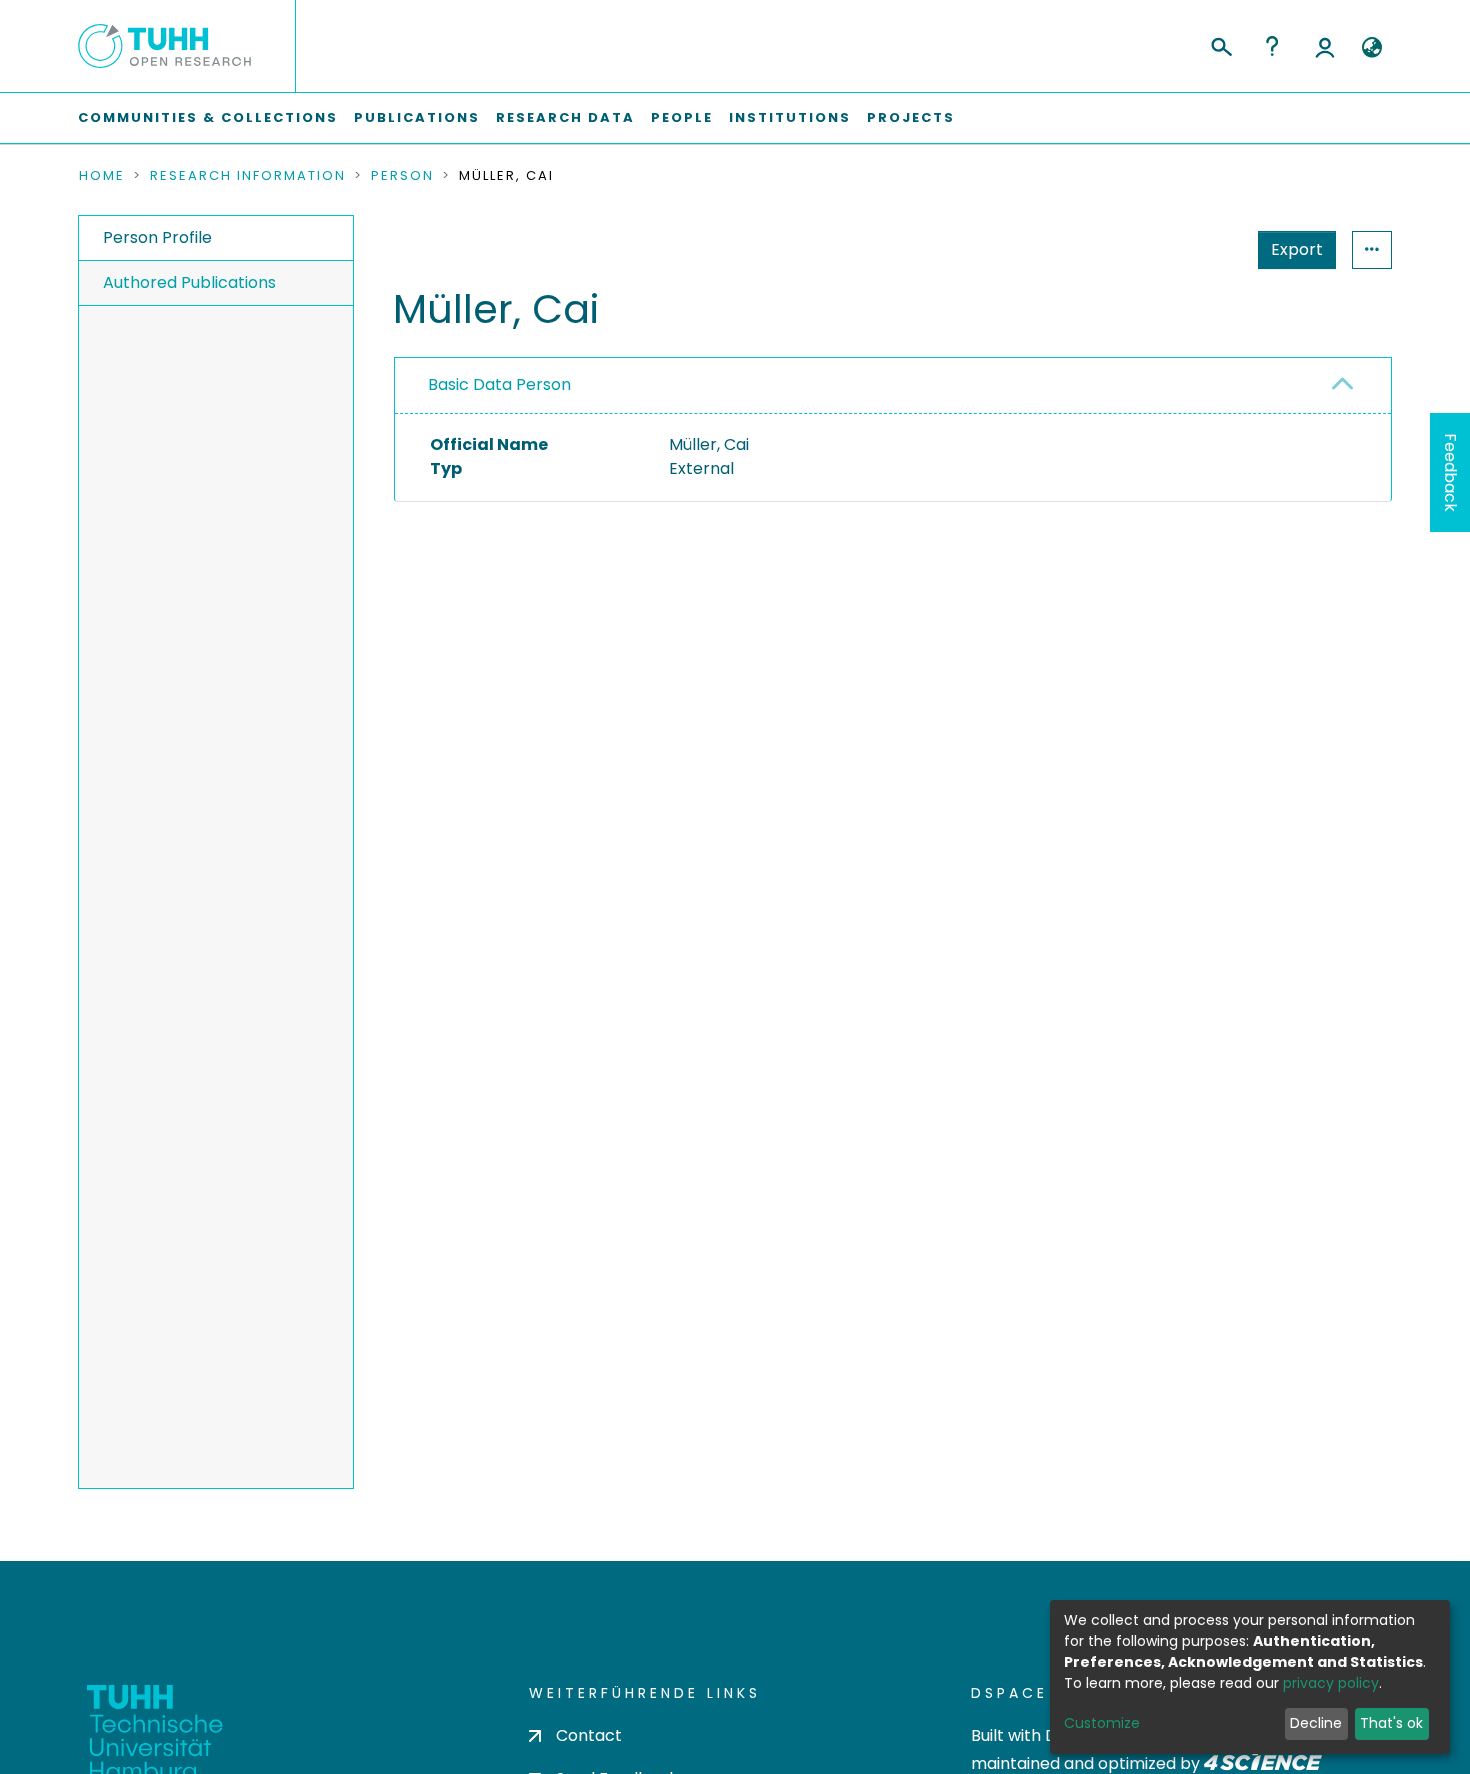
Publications (417, 117)
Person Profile (157, 237)
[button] (1371, 48)
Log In (1325, 46)
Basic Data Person (499, 384)
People (682, 117)
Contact (589, 1735)
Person (402, 176)
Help (1272, 46)
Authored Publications (189, 282)
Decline (1316, 1723)
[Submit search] (1220, 44)
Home (102, 176)
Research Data (565, 117)
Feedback (1450, 472)
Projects (911, 117)
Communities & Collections (208, 117)
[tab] (893, 386)
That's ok (1391, 1723)
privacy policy (1331, 1683)
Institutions (790, 117)
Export (1297, 249)
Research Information (248, 176)
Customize (1102, 1723)
